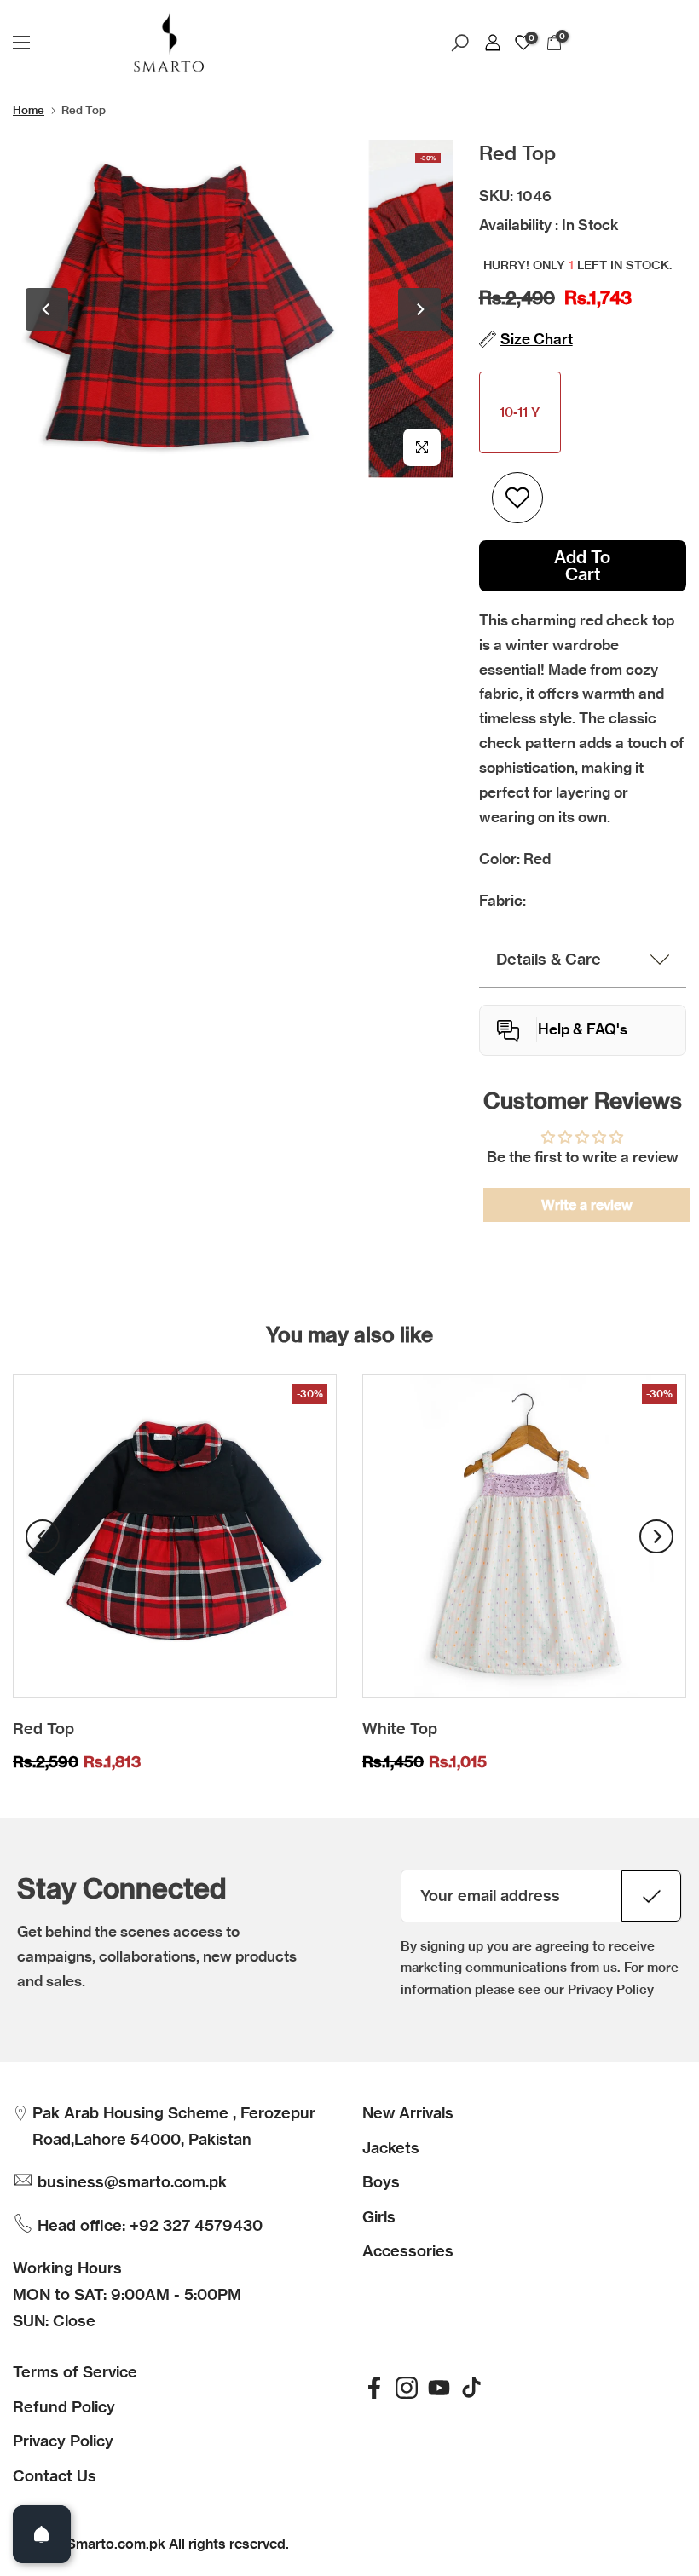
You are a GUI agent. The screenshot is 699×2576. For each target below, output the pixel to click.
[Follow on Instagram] (407, 2388)
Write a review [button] (587, 1205)
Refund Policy (64, 2407)
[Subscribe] (651, 1896)
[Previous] (47, 309)
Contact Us (55, 2476)
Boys (381, 2182)
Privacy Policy (63, 2441)
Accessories (408, 2251)
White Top (400, 1729)
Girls (379, 2217)
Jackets (391, 2148)
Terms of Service (75, 2372)
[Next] (419, 309)
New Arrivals (408, 2113)
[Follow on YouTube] (439, 2388)
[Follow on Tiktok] (471, 2388)
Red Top (43, 1729)
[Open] (42, 2534)
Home (29, 110)
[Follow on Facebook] (374, 2388)
